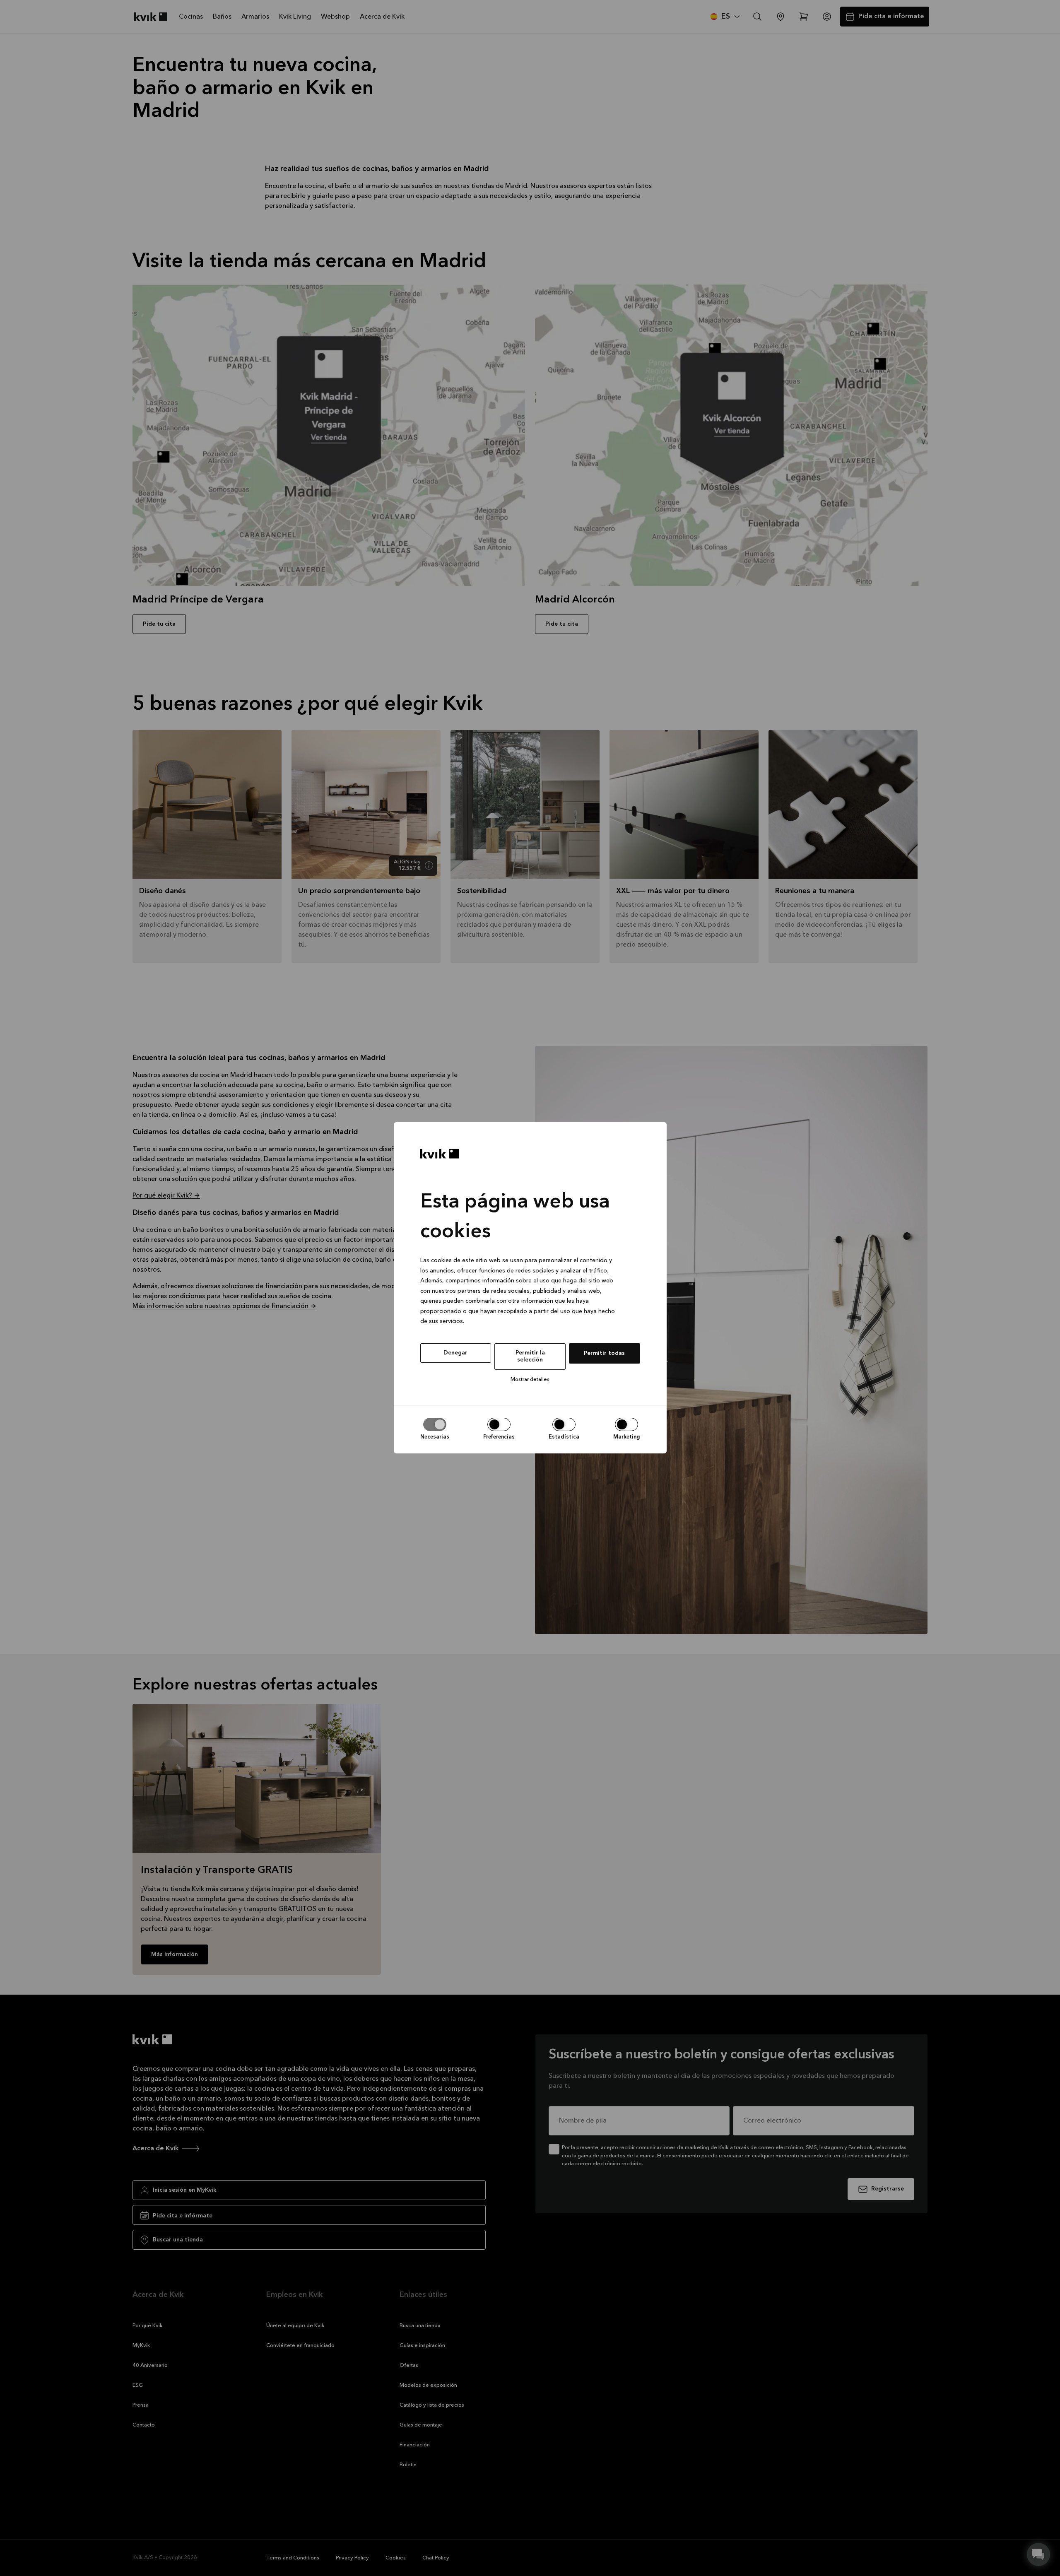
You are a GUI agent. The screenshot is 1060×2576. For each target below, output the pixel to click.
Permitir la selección (530, 1356)
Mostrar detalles (530, 1380)
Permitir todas (604, 1353)
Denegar (455, 1353)
